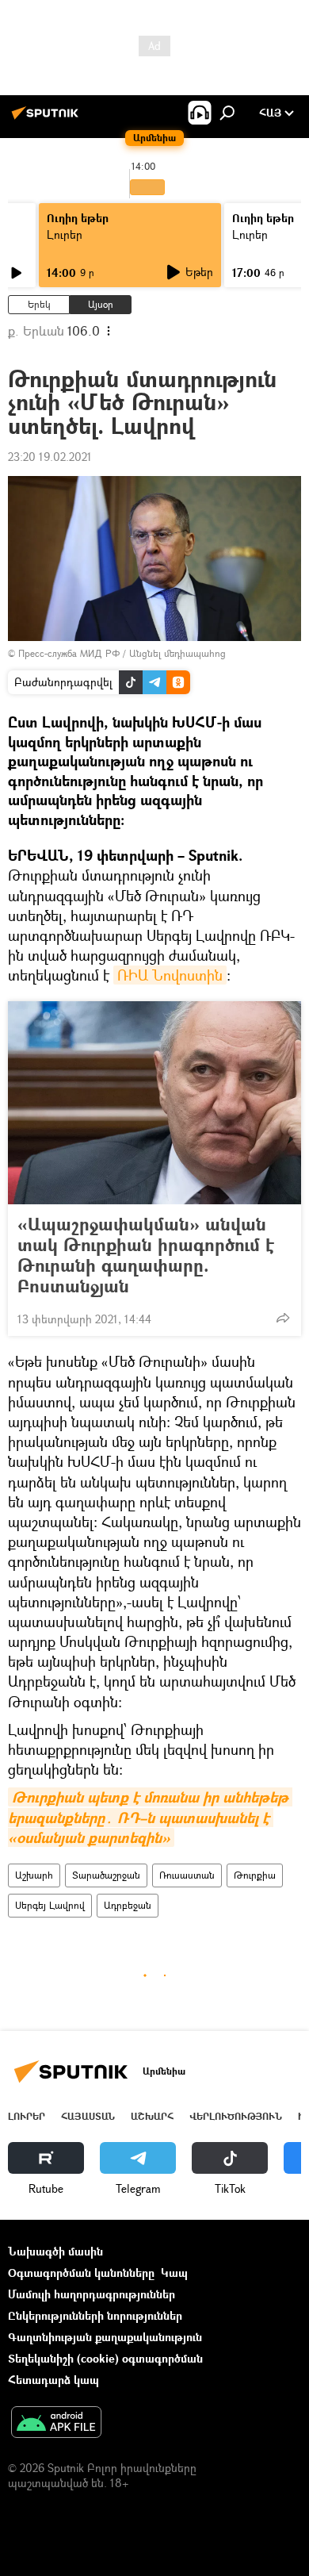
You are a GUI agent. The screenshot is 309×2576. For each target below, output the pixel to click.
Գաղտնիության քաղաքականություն (105, 2337)
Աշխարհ (34, 1875)
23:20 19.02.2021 (50, 457)
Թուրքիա (255, 1875)
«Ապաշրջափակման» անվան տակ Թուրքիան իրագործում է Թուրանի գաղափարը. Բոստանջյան (146, 1255)
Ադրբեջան (128, 1905)
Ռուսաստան (187, 1875)
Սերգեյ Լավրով (50, 1905)
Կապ (174, 2273)
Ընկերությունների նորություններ (95, 2315)
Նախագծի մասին (55, 2251)
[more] (283, 1318)
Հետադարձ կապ (53, 2380)
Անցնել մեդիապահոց (177, 653)
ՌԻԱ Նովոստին (170, 975)
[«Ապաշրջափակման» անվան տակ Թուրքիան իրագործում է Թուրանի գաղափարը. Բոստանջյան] (154, 1103)
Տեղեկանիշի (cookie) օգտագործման (105, 2358)
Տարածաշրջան (106, 1875)
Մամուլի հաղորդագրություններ (92, 2294)
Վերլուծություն (236, 2116)
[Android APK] (56, 2424)
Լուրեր (65, 234)
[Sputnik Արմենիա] (48, 119)
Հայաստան (88, 2116)
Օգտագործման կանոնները (81, 2273)
